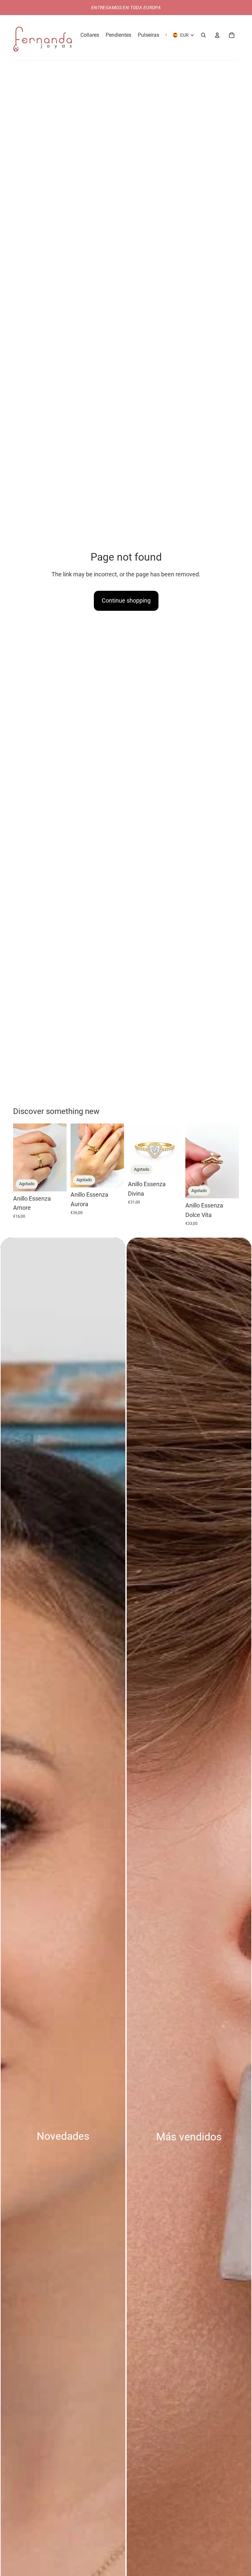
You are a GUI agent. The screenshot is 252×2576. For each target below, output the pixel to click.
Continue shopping (126, 600)
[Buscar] (203, 35)
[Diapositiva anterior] (20, 1157)
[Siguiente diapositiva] (59, 1157)
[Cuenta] (217, 35)
